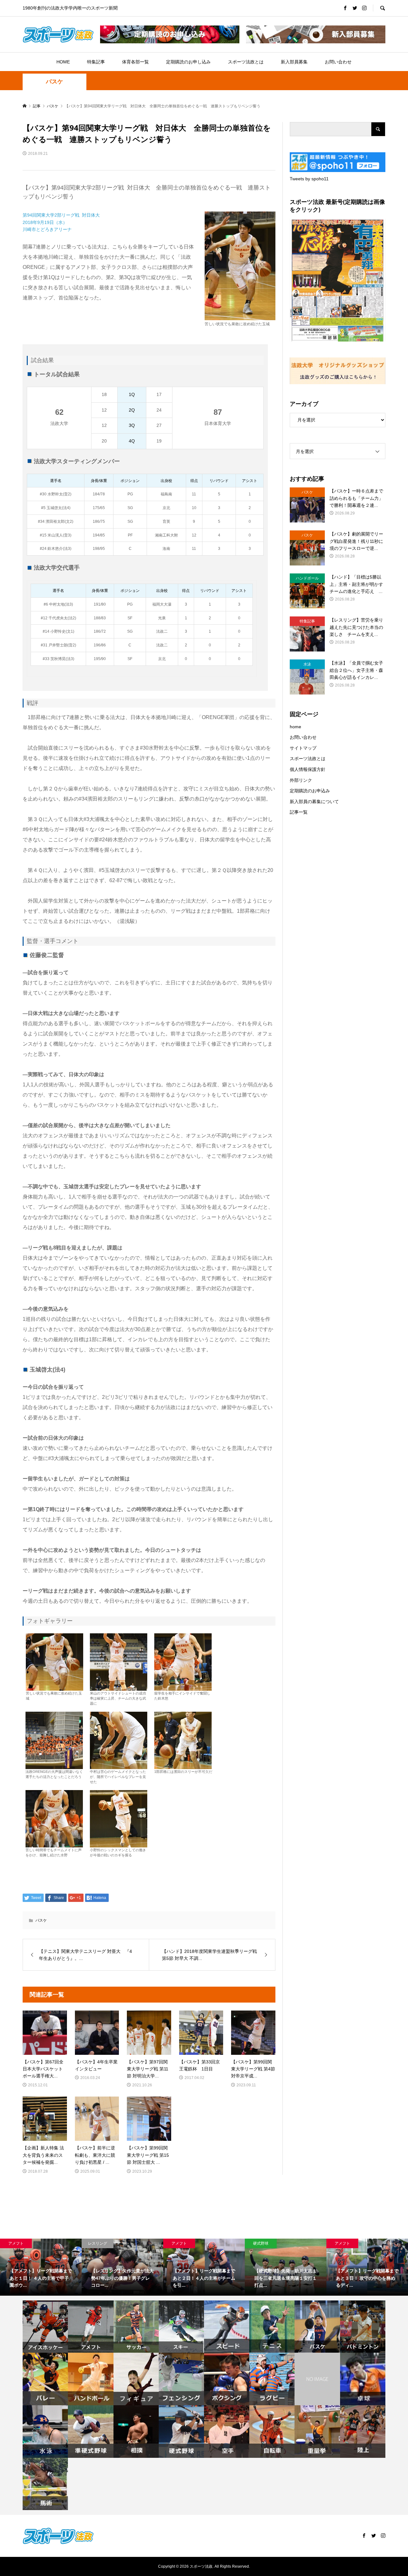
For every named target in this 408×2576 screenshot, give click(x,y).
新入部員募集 (294, 62)
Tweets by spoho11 (309, 179)
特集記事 (96, 62)
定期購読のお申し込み (188, 62)
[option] (41, 2267)
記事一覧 (299, 812)
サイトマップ (303, 748)
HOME (63, 62)
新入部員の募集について (314, 802)
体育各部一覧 (135, 62)
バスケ (55, 82)
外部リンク (301, 780)
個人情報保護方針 (308, 769)
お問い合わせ (338, 62)
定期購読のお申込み (310, 791)
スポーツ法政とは (246, 62)
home (295, 727)
